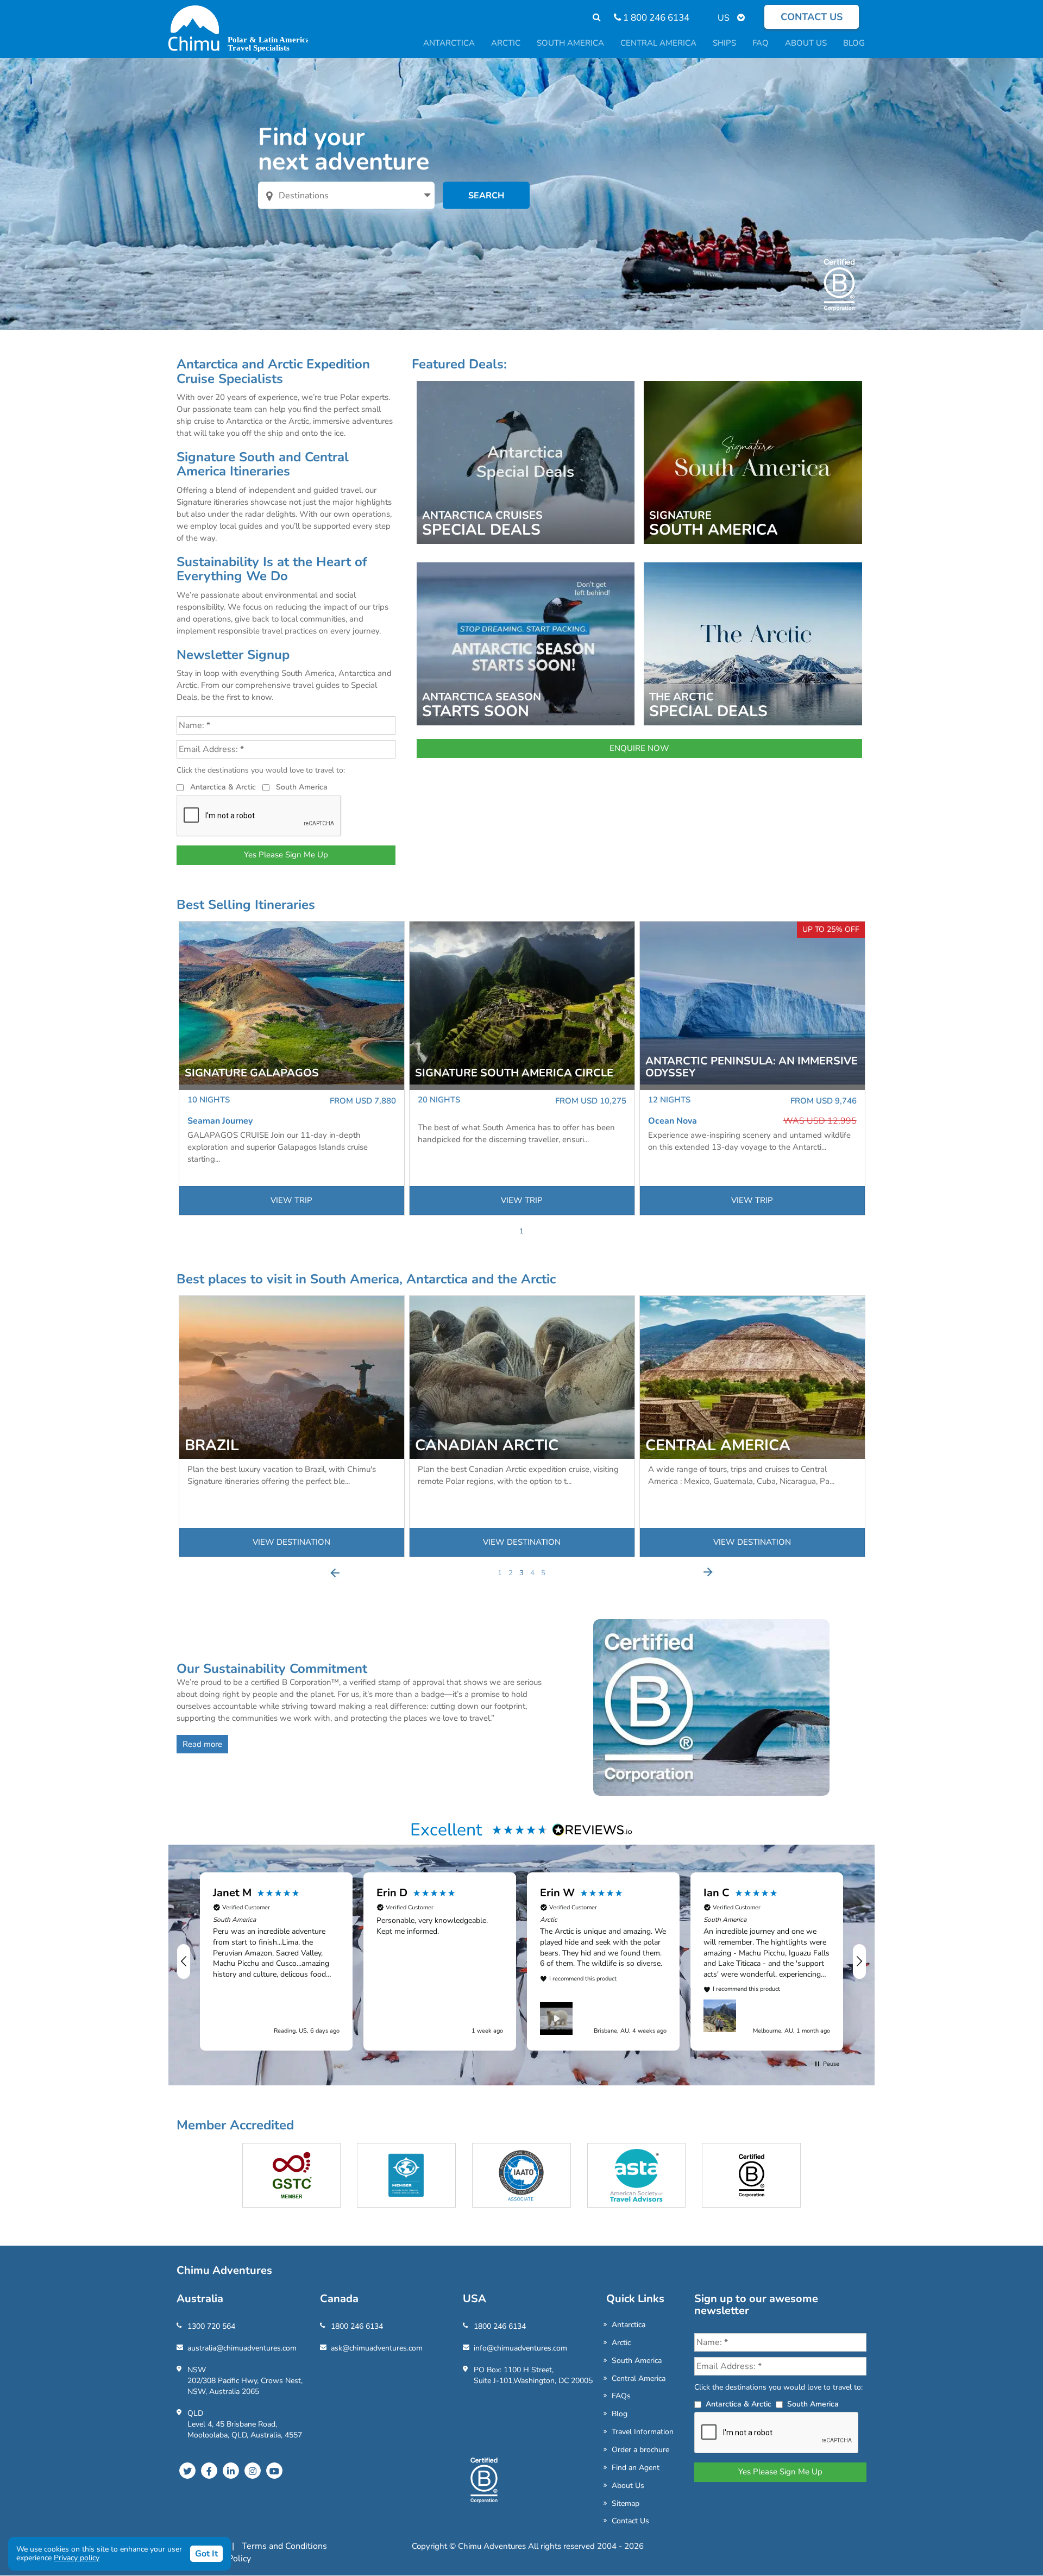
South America (302, 787)
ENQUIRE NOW (639, 748)
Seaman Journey (220, 1121)
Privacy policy (77, 2558)
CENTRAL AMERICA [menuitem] (658, 43)
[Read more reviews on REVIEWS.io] (593, 1829)
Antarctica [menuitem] (449, 43)
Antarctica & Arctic (223, 787)
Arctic (621, 2343)
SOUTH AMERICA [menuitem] (570, 43)
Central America (639, 2378)
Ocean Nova (673, 1121)
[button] (184, 1961)
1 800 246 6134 (655, 18)
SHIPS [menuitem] (724, 43)
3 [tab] (521, 1573)
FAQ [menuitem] (761, 43)
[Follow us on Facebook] (209, 2471)
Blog (620, 2414)
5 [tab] (543, 1573)
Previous (335, 1572)
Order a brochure (640, 2450)
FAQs (621, 2396)
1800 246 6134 (357, 2326)
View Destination (291, 1542)
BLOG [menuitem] (854, 43)
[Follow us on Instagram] (253, 2471)
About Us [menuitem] (806, 43)
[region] (521, 1961)
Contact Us (630, 2521)
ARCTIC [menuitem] (506, 43)
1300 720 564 (211, 2326)
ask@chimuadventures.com (377, 2348)
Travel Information (643, 2432)
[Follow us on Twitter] (187, 2471)
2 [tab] (511, 1573)
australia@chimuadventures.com (242, 2348)
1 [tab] (521, 1231)
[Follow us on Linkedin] (231, 2471)
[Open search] (591, 18)
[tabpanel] (292, 1068)
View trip (291, 1200)
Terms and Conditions (284, 2546)
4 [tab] (532, 1573)
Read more (202, 1744)
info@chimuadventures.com (520, 2348)
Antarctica (629, 2325)
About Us (628, 2486)
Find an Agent (636, 2468)
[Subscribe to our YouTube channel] (274, 2471)
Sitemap (626, 2503)
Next (708, 1572)
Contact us (812, 17)
